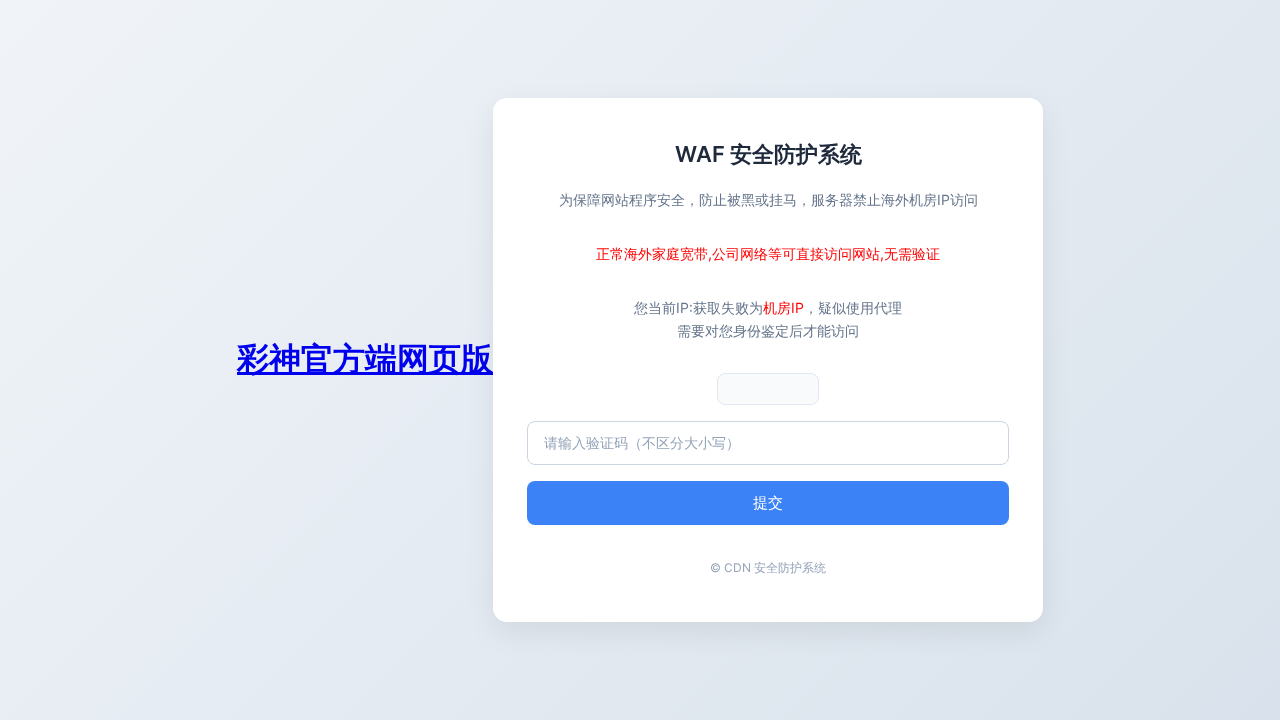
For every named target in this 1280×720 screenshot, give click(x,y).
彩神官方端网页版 (365, 358)
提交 (768, 502)
